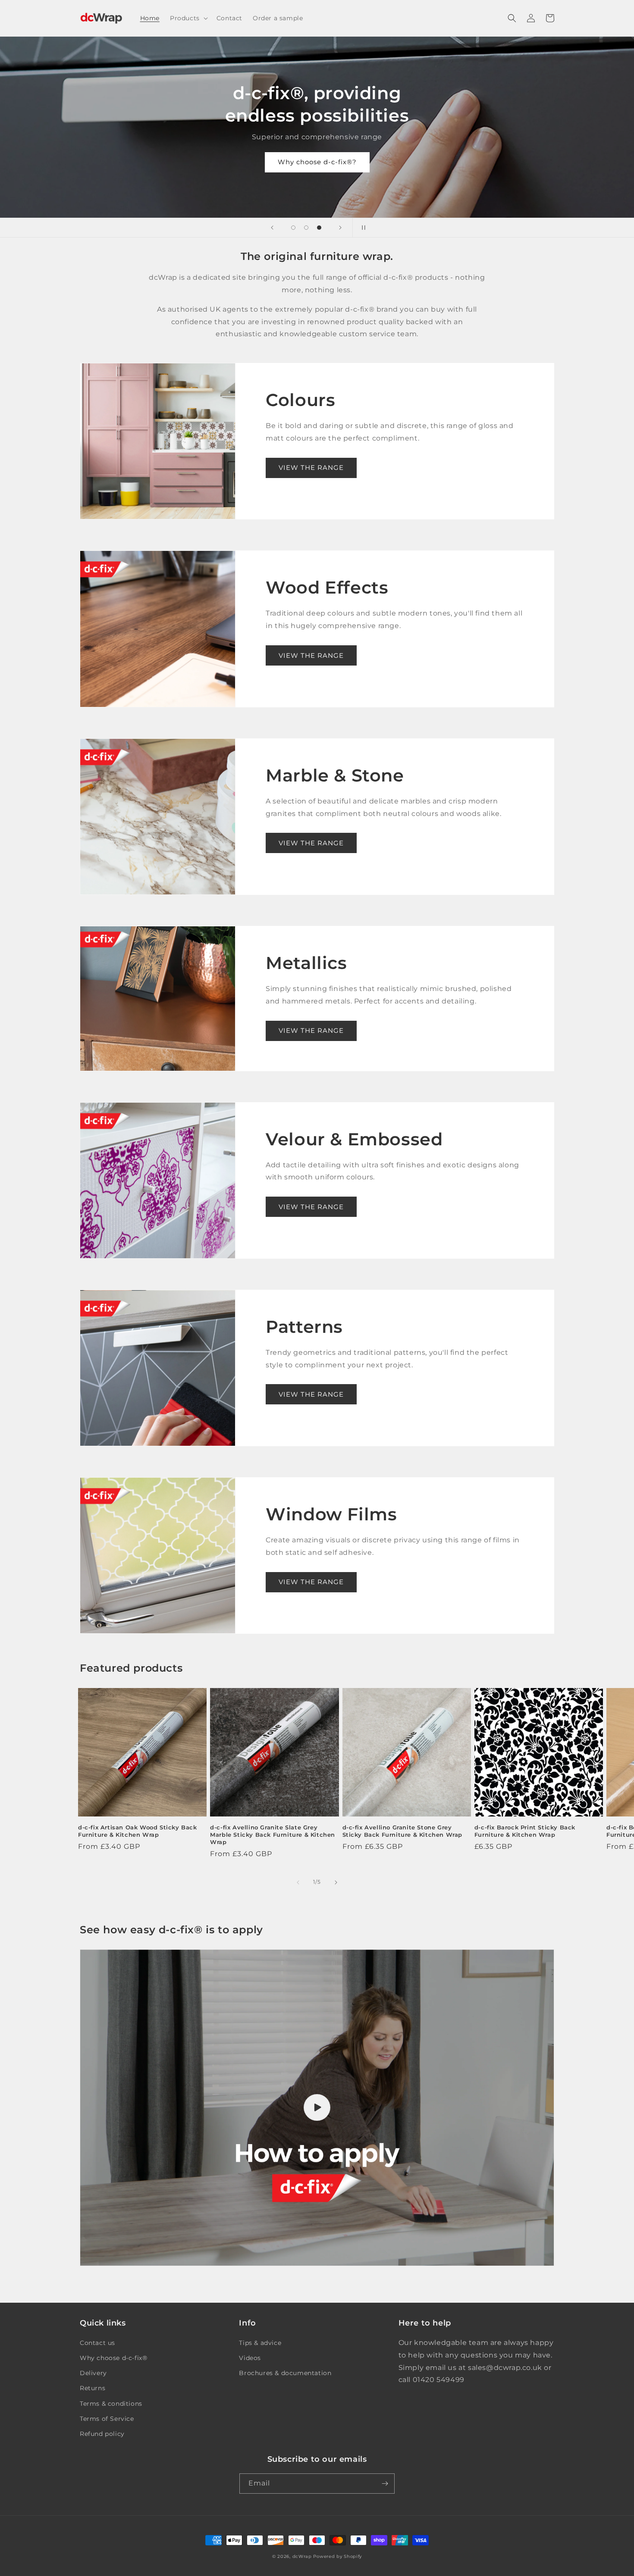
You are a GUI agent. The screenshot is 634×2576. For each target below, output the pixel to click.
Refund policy (102, 2434)
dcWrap (302, 2556)
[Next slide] (340, 228)
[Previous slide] (272, 228)
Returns (93, 2388)
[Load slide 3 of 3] (319, 228)
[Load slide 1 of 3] (293, 228)
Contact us (97, 2343)
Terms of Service (107, 2419)
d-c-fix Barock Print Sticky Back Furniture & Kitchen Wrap (525, 1831)
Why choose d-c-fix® (113, 2358)
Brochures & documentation (285, 2373)
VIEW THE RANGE (311, 467)
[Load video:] (317, 2108)
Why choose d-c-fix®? (317, 162)
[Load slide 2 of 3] (306, 228)
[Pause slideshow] (362, 228)
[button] (188, 18)
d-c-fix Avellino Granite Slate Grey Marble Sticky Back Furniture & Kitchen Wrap (273, 1835)
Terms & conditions (111, 2404)
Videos (250, 2358)
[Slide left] (298, 1882)
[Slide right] (336, 1882)
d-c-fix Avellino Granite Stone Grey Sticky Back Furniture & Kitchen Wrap (403, 1831)
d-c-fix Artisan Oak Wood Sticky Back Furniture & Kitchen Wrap (138, 1831)
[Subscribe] (385, 2484)
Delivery (93, 2373)
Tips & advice (260, 2343)
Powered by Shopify (337, 2556)
